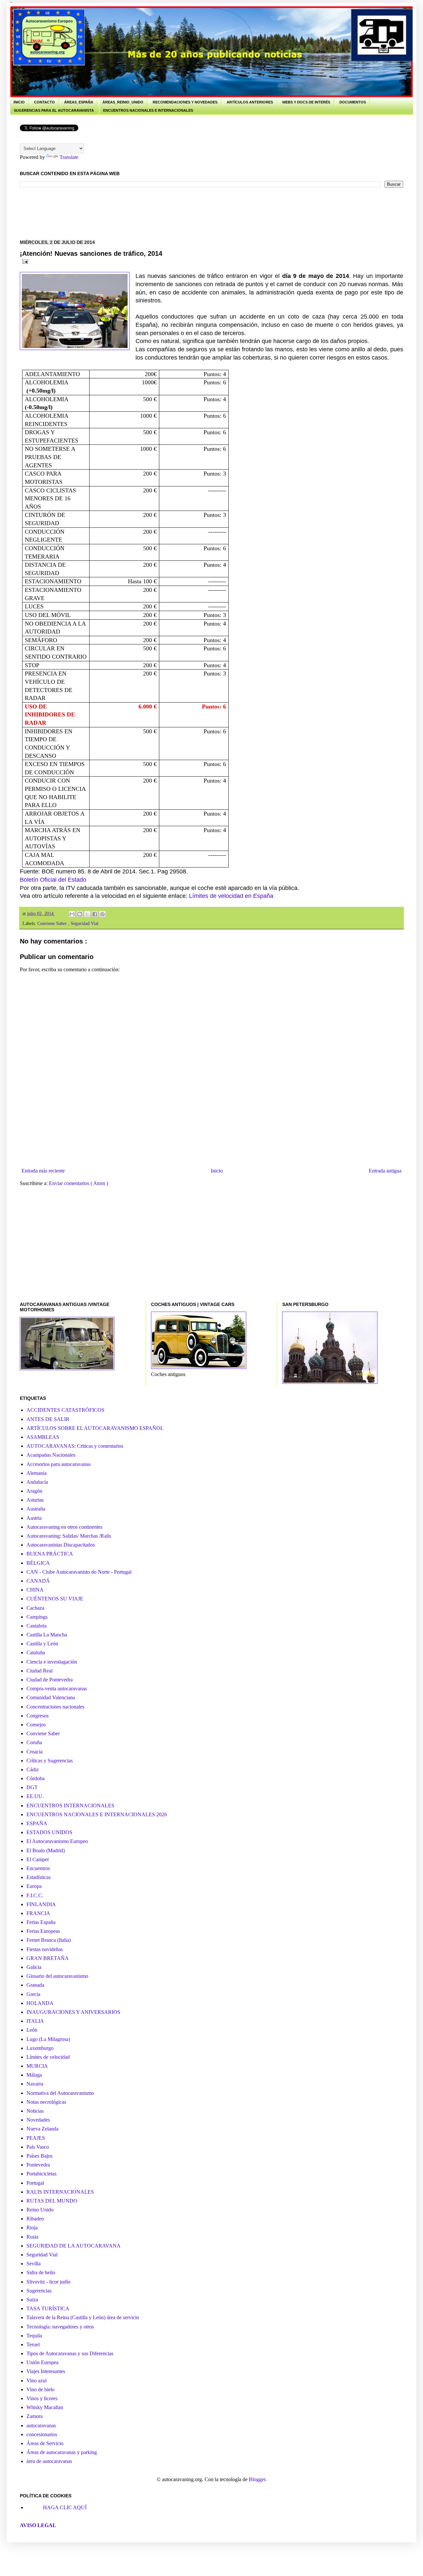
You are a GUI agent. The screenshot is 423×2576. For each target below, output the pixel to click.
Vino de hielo (40, 2389)
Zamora (35, 2416)
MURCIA (37, 2066)
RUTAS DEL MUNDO (52, 2201)
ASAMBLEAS (43, 1437)
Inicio (217, 1171)
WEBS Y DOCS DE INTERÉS (306, 102)
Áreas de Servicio (45, 2443)
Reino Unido (40, 2210)
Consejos (36, 1725)
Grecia (33, 1994)
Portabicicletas (41, 2174)
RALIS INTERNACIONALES (60, 2192)
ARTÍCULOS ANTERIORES (250, 102)
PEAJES (36, 2138)
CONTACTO (44, 102)
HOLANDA (40, 2003)
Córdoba (36, 1778)
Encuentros (38, 1868)
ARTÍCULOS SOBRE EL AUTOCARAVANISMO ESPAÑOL (95, 1428)
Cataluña (36, 1653)
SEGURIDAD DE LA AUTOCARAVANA (74, 2246)
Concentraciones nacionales (55, 1707)
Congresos (38, 1716)
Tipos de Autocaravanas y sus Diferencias (70, 2353)
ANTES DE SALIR (48, 1419)
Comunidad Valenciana (51, 1697)
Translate (69, 157)
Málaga (34, 2075)
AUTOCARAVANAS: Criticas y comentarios (75, 1446)
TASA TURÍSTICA (48, 2308)
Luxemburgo (40, 2048)
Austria (34, 1518)
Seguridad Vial (85, 923)
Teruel (33, 2345)
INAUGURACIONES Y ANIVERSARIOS (73, 2012)
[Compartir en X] (87, 914)
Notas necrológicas (46, 2102)
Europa (34, 1886)
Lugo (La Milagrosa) (48, 2039)
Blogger (257, 2479)
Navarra (35, 2084)
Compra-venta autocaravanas (57, 1689)
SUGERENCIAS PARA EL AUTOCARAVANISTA (54, 110)
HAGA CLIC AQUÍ (65, 2507)
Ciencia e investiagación (52, 1662)
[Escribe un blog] (80, 914)
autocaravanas (41, 2425)
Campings (37, 1617)
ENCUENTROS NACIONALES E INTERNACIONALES (148, 110)
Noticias (35, 2111)
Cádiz (33, 1769)
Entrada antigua (385, 1171)
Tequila (34, 2336)
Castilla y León (42, 1644)
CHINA (35, 1590)
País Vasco (38, 2147)
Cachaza (35, 1608)
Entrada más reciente (43, 1171)
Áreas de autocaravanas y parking (62, 2452)
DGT (32, 1787)
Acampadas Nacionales (51, 1455)
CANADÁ (38, 1581)
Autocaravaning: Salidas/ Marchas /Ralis (69, 1536)
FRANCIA (38, 1913)
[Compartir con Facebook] (95, 914)
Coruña (34, 1742)
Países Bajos (39, 2156)
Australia (36, 1509)
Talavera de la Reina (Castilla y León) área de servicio (83, 2317)
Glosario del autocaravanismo (57, 1976)
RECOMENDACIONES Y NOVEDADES (185, 102)
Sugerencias (39, 2291)
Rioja (32, 2228)
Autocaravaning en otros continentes (64, 1527)
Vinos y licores (42, 2398)
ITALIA (35, 2021)
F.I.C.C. (35, 1895)
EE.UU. (35, 1796)
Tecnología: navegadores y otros (60, 2327)
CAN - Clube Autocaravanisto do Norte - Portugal (79, 1572)
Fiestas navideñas (45, 1949)
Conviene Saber (53, 923)
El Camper (38, 1859)
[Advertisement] (140, 212)
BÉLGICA (38, 1563)
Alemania (37, 1473)
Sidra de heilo (41, 2272)
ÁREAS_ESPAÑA (79, 102)
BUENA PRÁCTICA (50, 1554)
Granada (35, 1985)
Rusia (32, 2237)
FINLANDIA (41, 1904)
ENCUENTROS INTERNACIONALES (70, 1806)
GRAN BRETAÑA (48, 1958)
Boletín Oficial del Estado (53, 880)
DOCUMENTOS (353, 102)
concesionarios (42, 2434)
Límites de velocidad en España (231, 896)
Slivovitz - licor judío (48, 2282)
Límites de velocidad (48, 2057)
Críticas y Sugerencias (50, 1761)
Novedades (38, 2120)
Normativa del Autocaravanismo (60, 2093)
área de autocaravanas (49, 2461)
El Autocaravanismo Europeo (57, 1841)
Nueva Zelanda (42, 2129)
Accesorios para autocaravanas (58, 1464)
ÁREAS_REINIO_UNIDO (123, 102)
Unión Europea (42, 2362)
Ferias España (41, 1922)
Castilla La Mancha (47, 1635)
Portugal (35, 2183)
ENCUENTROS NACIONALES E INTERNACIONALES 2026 (97, 1814)
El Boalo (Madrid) (46, 1850)
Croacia (35, 1752)
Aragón (34, 1491)
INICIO (19, 102)
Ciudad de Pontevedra (50, 1680)
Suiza (32, 2300)
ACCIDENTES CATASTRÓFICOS (65, 1410)
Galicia (34, 1967)
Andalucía (37, 1482)
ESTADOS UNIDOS (49, 1832)
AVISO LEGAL (38, 2525)
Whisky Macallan (45, 2407)
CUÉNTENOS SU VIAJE (55, 1599)
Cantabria (37, 1626)
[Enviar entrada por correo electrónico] (24, 261)
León (32, 2030)
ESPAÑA (37, 1823)
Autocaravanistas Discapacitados (61, 1545)
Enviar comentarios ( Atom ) (78, 1183)
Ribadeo (35, 2219)
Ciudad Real (39, 1671)
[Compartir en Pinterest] (102, 914)
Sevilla (34, 2264)
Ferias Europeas (43, 1931)
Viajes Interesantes (46, 2371)
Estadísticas (38, 1877)
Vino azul (37, 2381)
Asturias (35, 1500)
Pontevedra (38, 2165)
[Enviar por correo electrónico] (72, 914)
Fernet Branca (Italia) (49, 1940)
